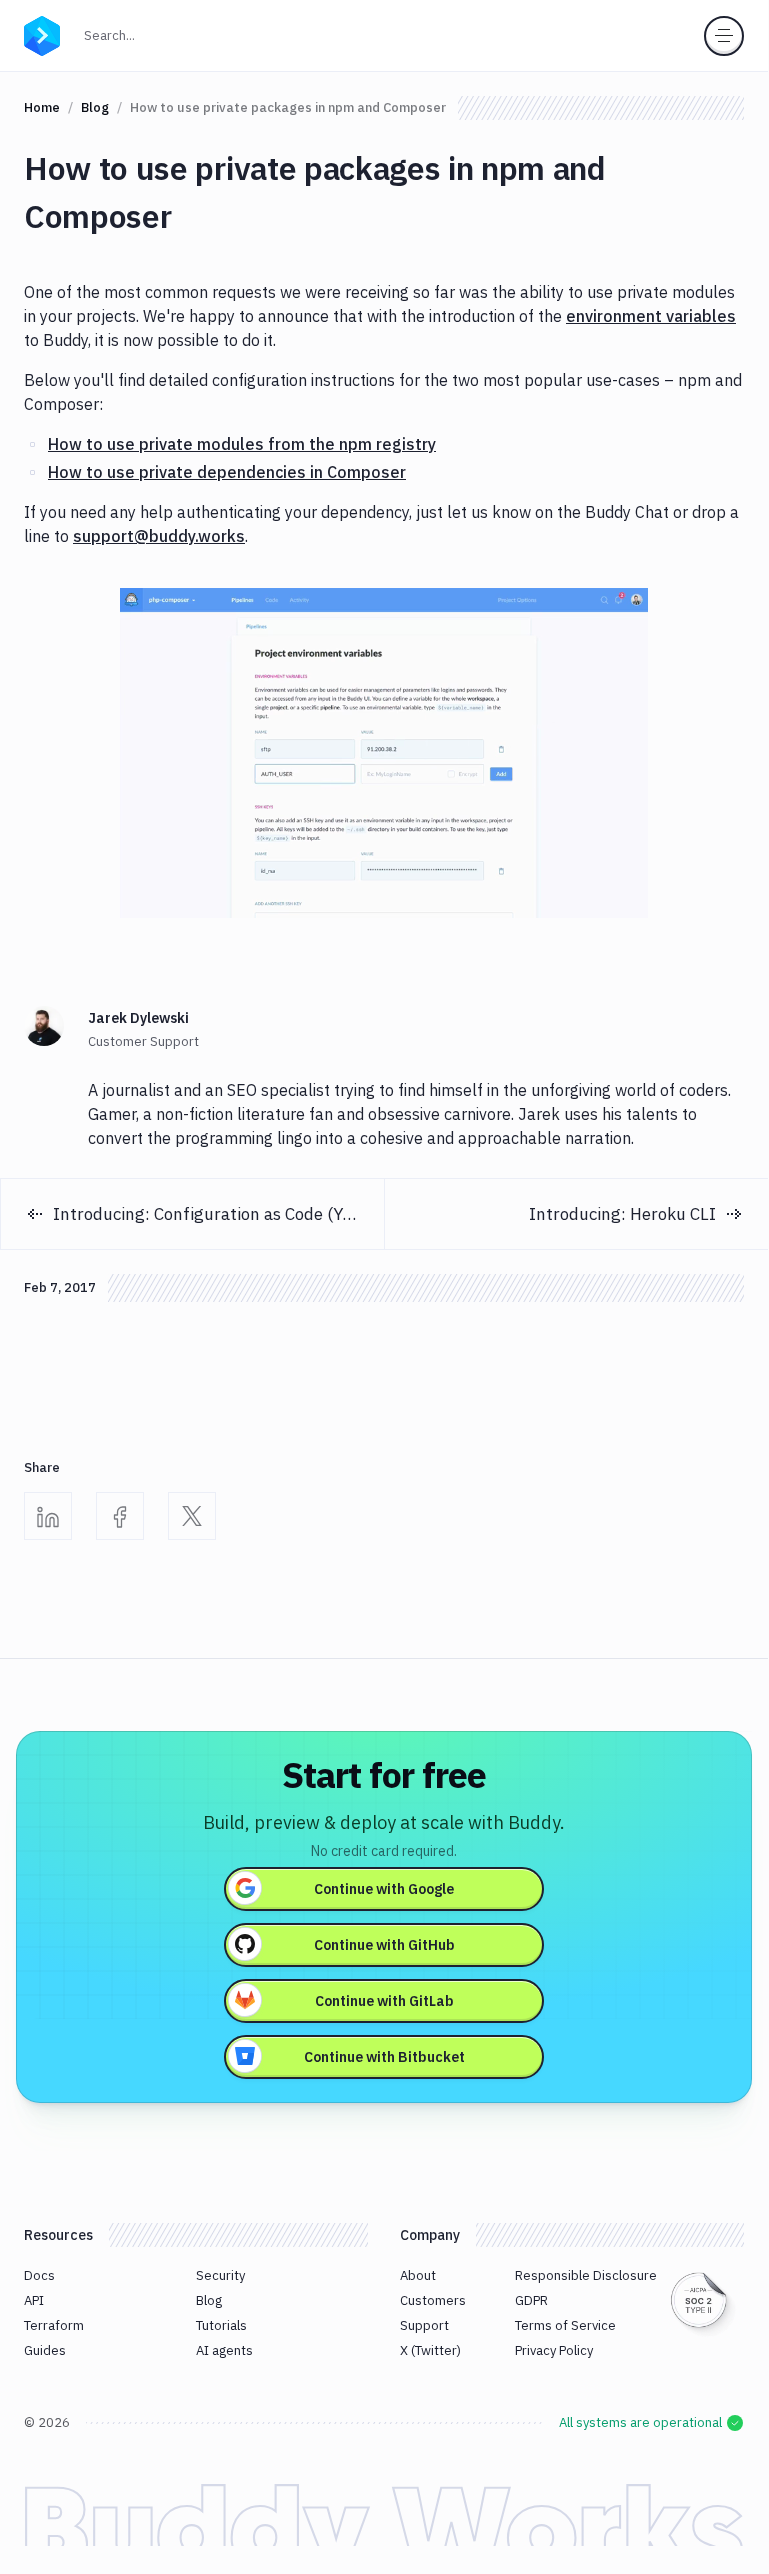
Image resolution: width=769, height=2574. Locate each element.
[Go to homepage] (42, 34)
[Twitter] (192, 1516)
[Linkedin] (48, 1516)
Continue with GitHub (384, 1945)
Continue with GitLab (384, 2001)
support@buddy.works (159, 536)
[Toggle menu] (724, 36)
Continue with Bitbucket (384, 2057)
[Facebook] (120, 1516)
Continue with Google (384, 1889)
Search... (115, 35)
